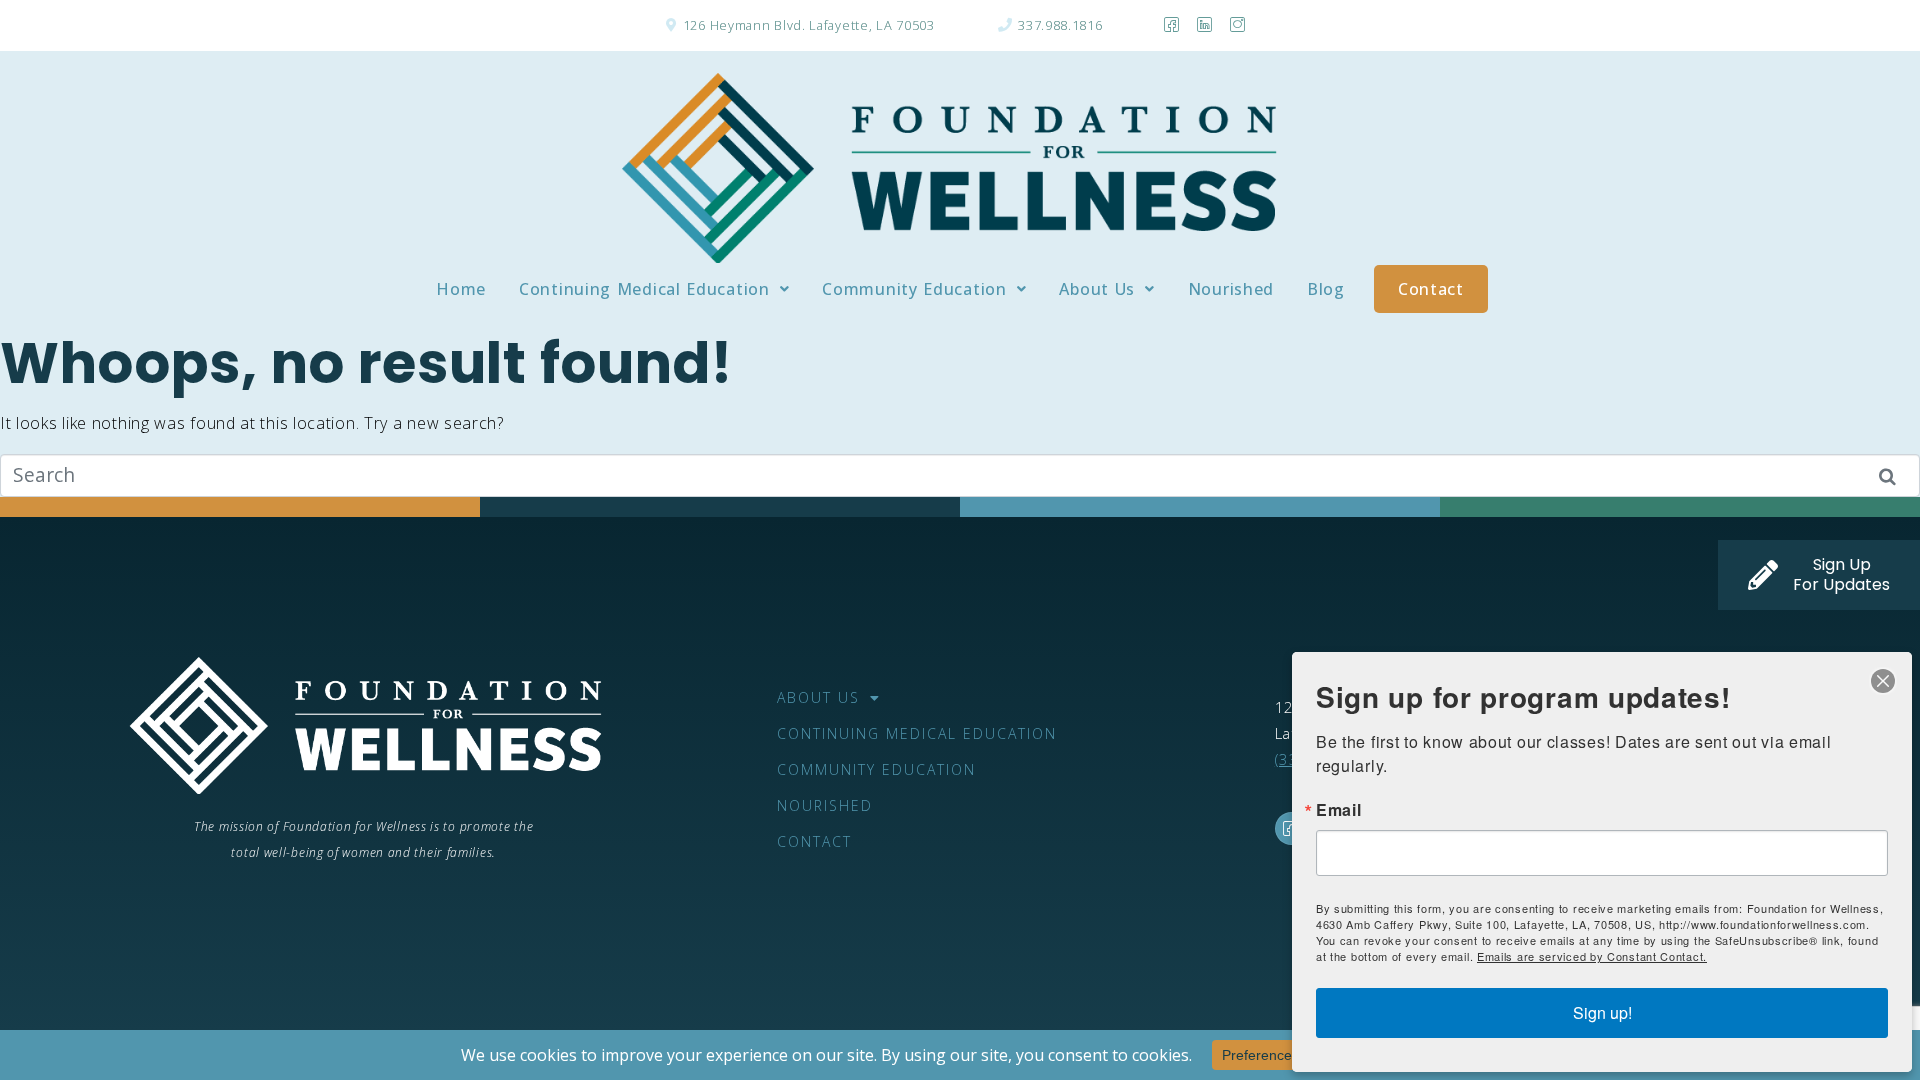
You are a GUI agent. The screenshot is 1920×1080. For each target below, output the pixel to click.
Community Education (914, 289)
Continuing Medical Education (644, 289)
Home (461, 289)
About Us (1097, 289)
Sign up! (1602, 1012)
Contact (1431, 289)
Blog (1326, 289)
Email (1339, 810)
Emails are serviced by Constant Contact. (1592, 956)
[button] (654, 289)
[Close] (1883, 681)
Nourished (1231, 289)
